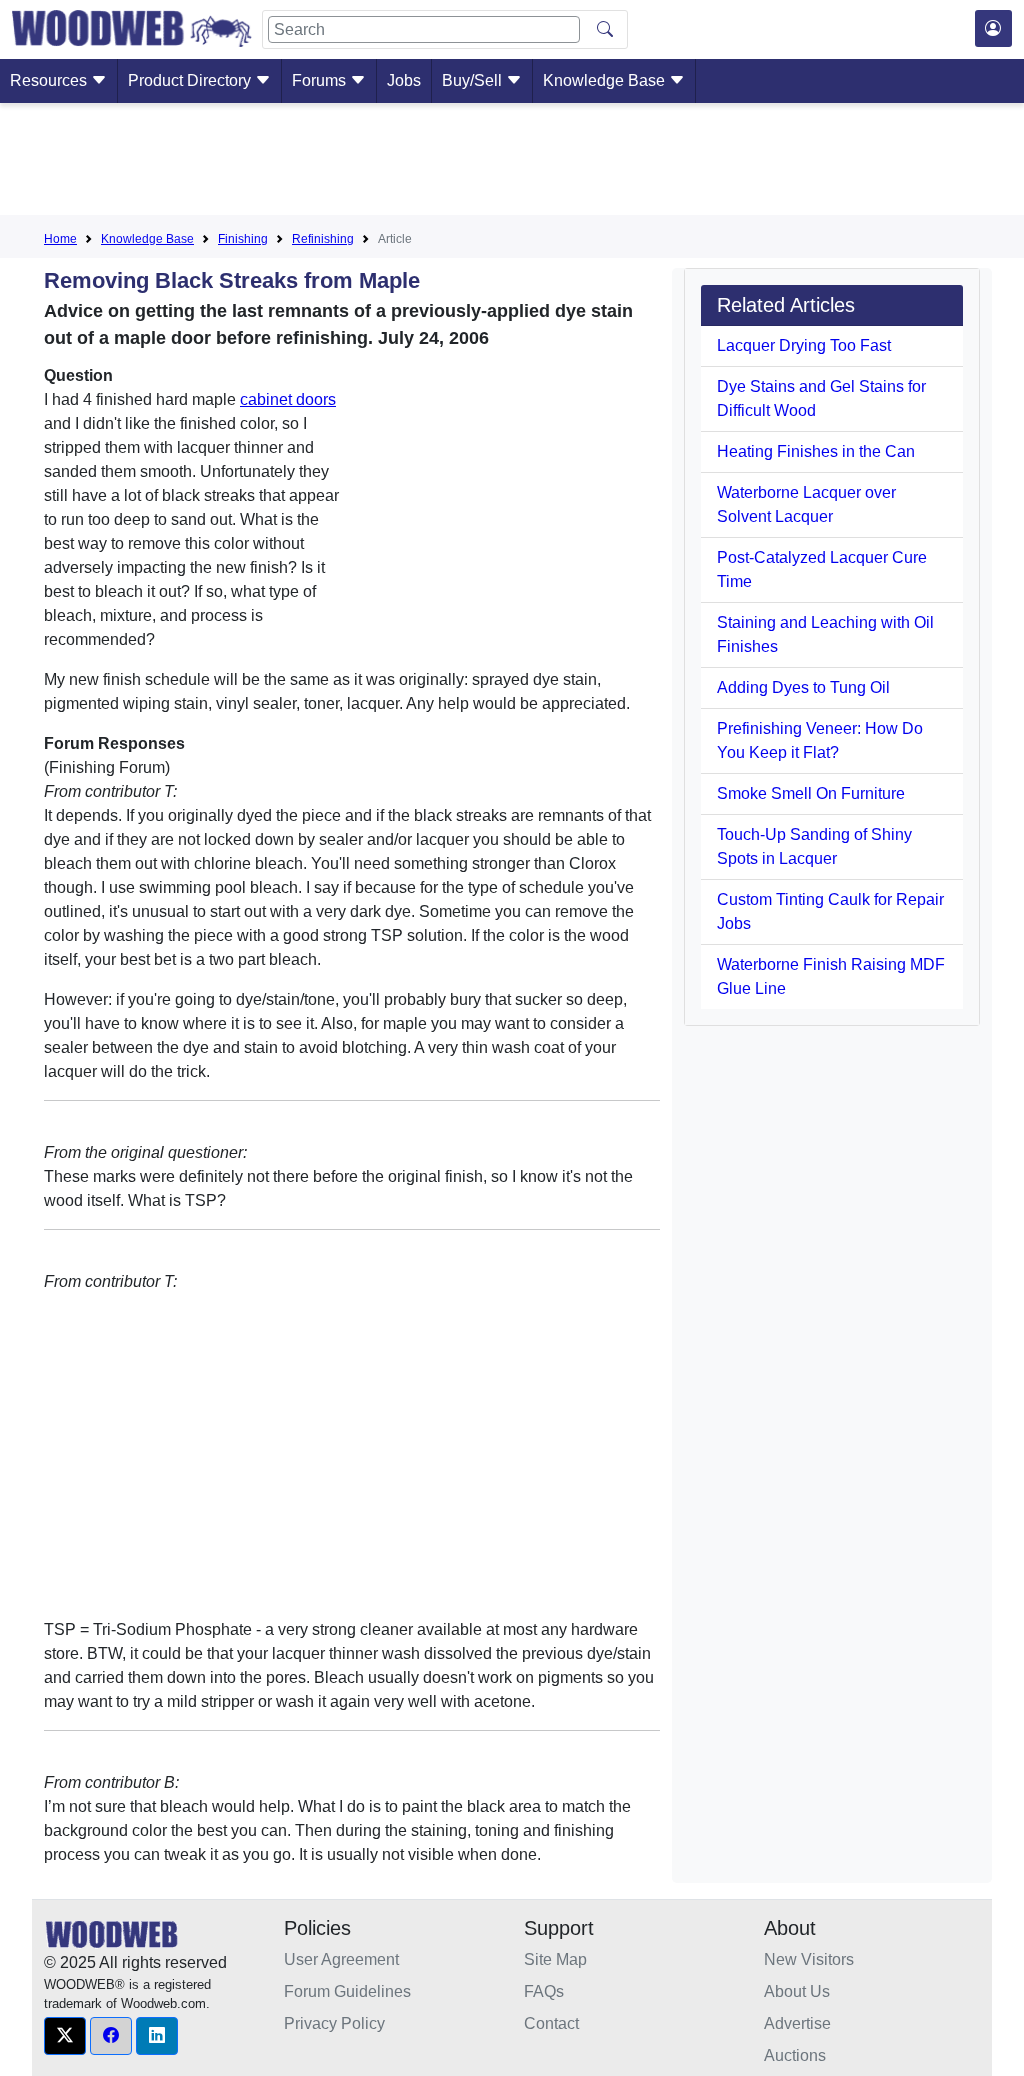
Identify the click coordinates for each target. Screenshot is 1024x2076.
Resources (50, 80)
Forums (321, 80)
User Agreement (341, 1959)
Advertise (797, 2023)
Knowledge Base (606, 80)
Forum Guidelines (347, 1991)
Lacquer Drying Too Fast (804, 345)
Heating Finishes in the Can (816, 451)
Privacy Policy (334, 2023)
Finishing (243, 239)
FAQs (544, 1991)
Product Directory (191, 80)
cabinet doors (288, 399)
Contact (551, 2023)
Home (60, 239)
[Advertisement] (512, 163)
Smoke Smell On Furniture (811, 793)
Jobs (404, 80)
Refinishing (323, 239)
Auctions (795, 2055)
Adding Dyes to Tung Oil (803, 687)
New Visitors (809, 1959)
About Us (797, 1991)
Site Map (555, 1959)
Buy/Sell (474, 80)
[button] (65, 2036)
